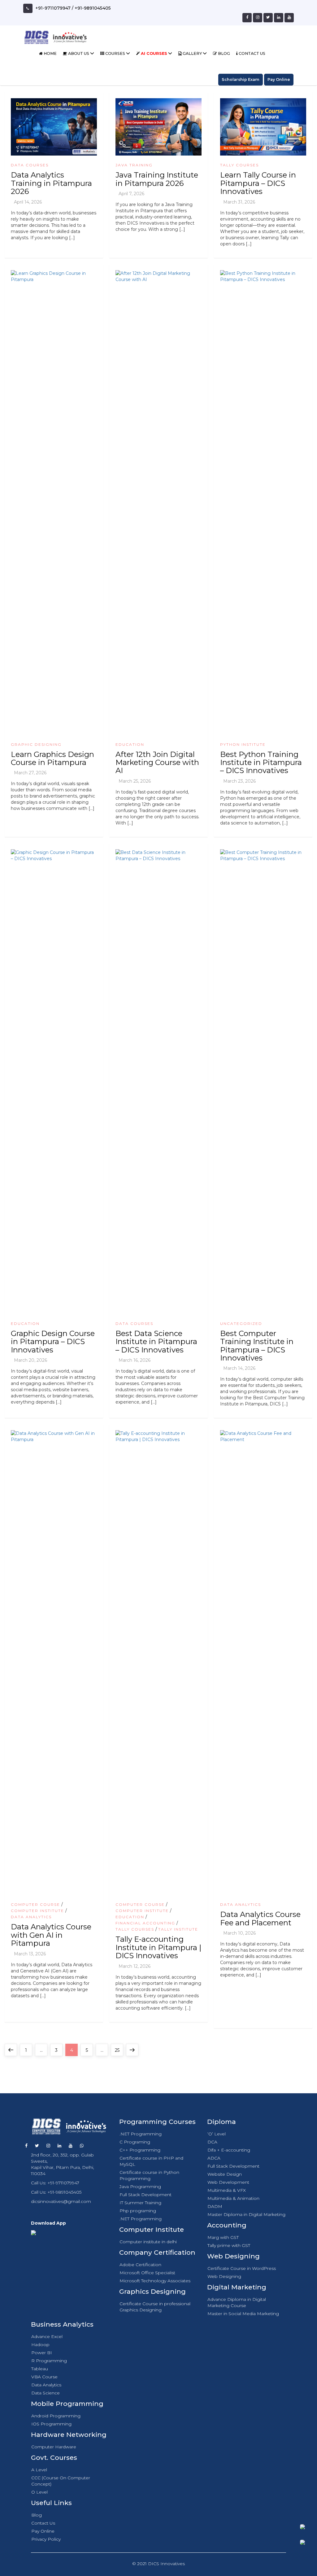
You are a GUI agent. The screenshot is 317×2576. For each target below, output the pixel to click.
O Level (39, 2492)
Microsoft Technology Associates (155, 2281)
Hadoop (40, 2345)
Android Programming (56, 2416)
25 (119, 2050)
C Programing (135, 2142)
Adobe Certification (140, 2265)
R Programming (49, 2361)
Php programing (138, 2211)
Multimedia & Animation (233, 2198)
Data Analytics (31, 1917)
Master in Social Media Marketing (243, 2314)
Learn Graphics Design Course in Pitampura (52, 758)
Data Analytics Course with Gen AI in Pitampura (51, 1935)
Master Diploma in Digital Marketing (246, 2214)
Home (50, 53)
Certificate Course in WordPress (242, 2268)
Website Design (225, 2174)
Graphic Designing (36, 744)
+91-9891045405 (93, 8)
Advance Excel (47, 2336)
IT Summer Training (140, 2203)
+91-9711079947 (53, 8)
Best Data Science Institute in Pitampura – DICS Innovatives (156, 1342)
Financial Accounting (145, 1923)
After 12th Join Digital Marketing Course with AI (157, 763)
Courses (115, 53)
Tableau (40, 2369)
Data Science (46, 2393)
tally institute (178, 1929)
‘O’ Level (217, 2134)
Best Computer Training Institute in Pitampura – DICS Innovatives (257, 1346)
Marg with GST (223, 2237)
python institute (243, 744)
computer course (35, 1904)
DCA (212, 2142)
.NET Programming (141, 2134)
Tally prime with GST (229, 2245)
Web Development (228, 2182)
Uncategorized (241, 1323)
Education (130, 744)
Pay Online (279, 79)
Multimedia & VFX (227, 2190)
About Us (79, 53)
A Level (39, 2470)
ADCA (214, 2158)
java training (134, 165)
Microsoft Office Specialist (147, 2273)
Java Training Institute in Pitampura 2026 (157, 179)
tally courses (239, 165)
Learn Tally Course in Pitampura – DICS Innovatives (258, 183)
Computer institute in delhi (148, 2242)
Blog (224, 53)
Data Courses (30, 165)
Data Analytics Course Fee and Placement (260, 1918)
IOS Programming (51, 2424)
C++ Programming (140, 2150)
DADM (215, 2206)
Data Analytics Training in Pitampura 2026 (51, 183)
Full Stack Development (145, 2195)
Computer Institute (37, 1911)
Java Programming (140, 2187)
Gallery (192, 53)
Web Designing (224, 2276)
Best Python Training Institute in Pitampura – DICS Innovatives (261, 763)
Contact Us (252, 53)
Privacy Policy (46, 2539)
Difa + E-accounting (229, 2150)
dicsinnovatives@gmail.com (61, 2201)
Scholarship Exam (241, 79)
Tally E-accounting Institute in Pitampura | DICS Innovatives (158, 1947)
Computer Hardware (54, 2447)
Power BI (42, 2353)
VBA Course (44, 2377)
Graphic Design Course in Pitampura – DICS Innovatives (53, 1342)
